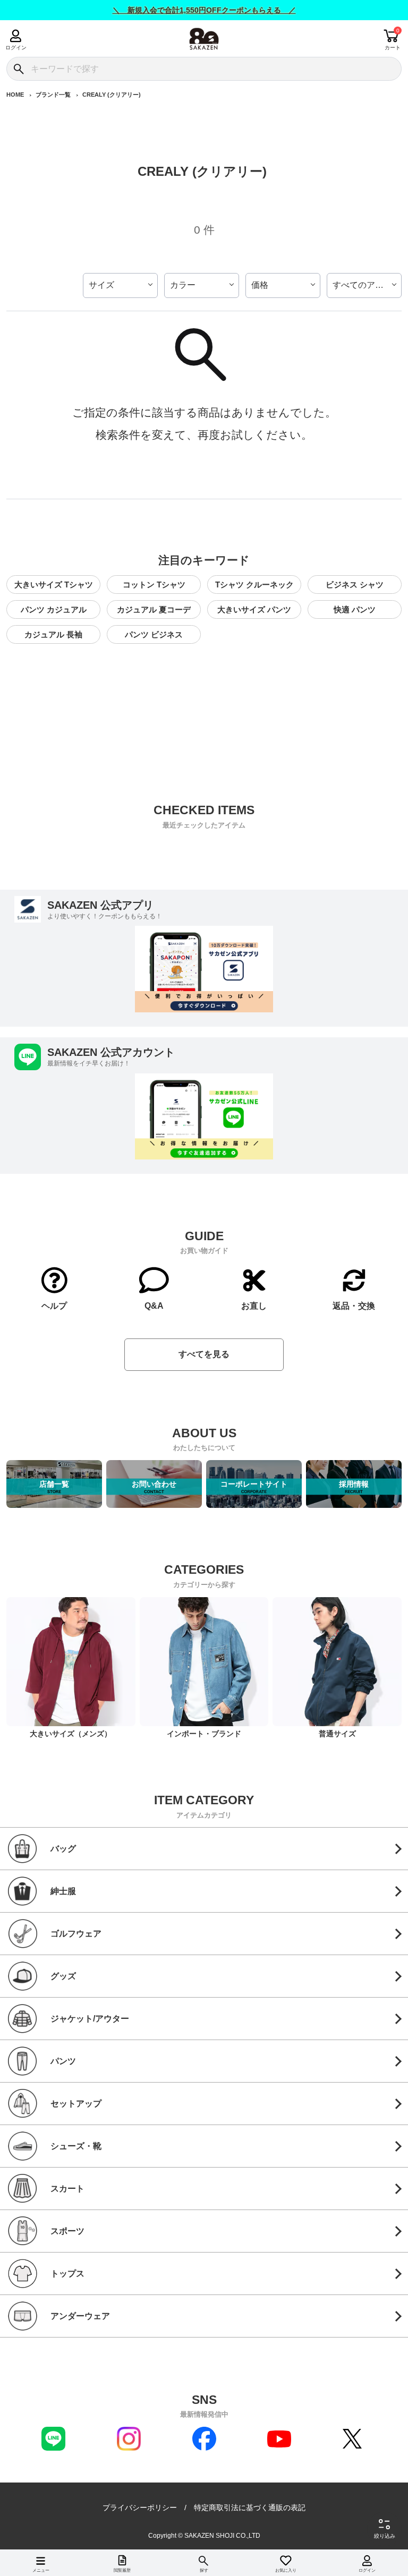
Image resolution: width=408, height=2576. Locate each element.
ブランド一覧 (53, 95)
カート (393, 48)
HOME (15, 95)
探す (204, 2570)
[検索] (18, 69)
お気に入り (286, 2570)
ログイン (16, 48)
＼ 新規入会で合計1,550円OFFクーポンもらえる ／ (204, 10)
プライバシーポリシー (140, 2507)
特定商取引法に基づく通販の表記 (250, 2507)
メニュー (41, 2570)
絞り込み (385, 2536)
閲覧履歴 (122, 2570)
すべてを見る (204, 1354)
